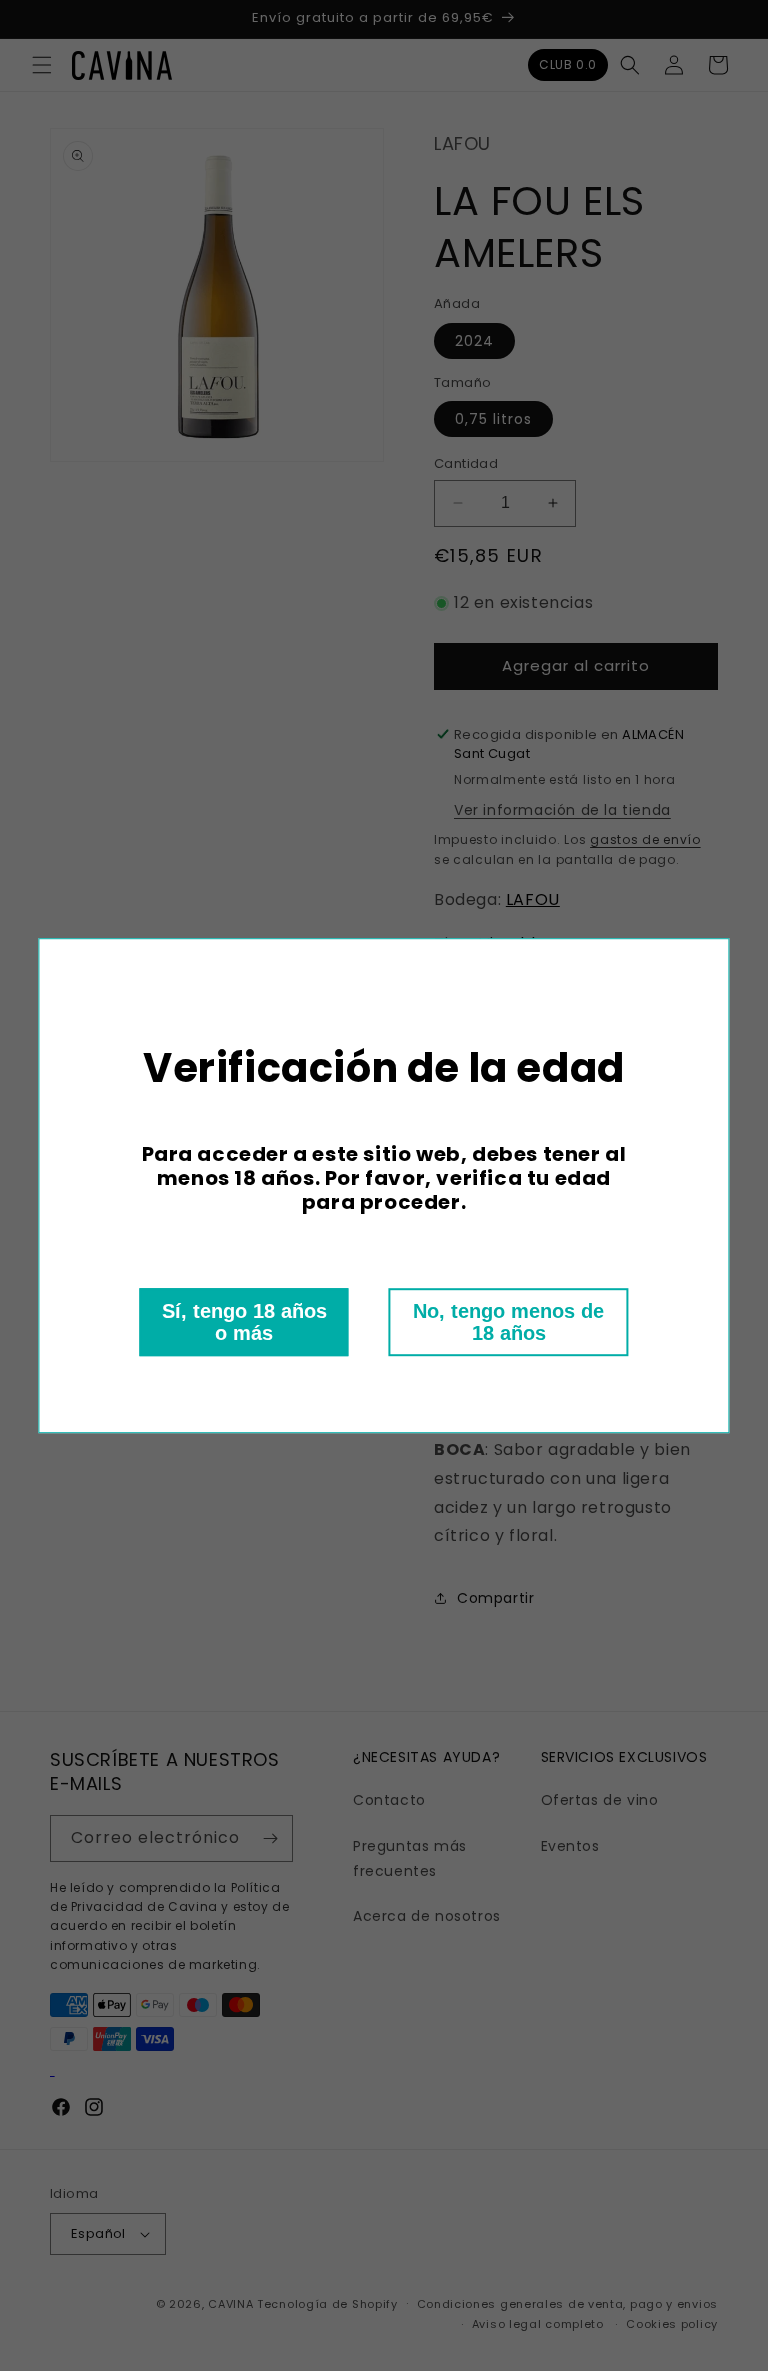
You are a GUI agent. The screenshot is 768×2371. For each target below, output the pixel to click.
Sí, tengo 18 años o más (244, 1322)
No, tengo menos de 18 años (508, 1322)
